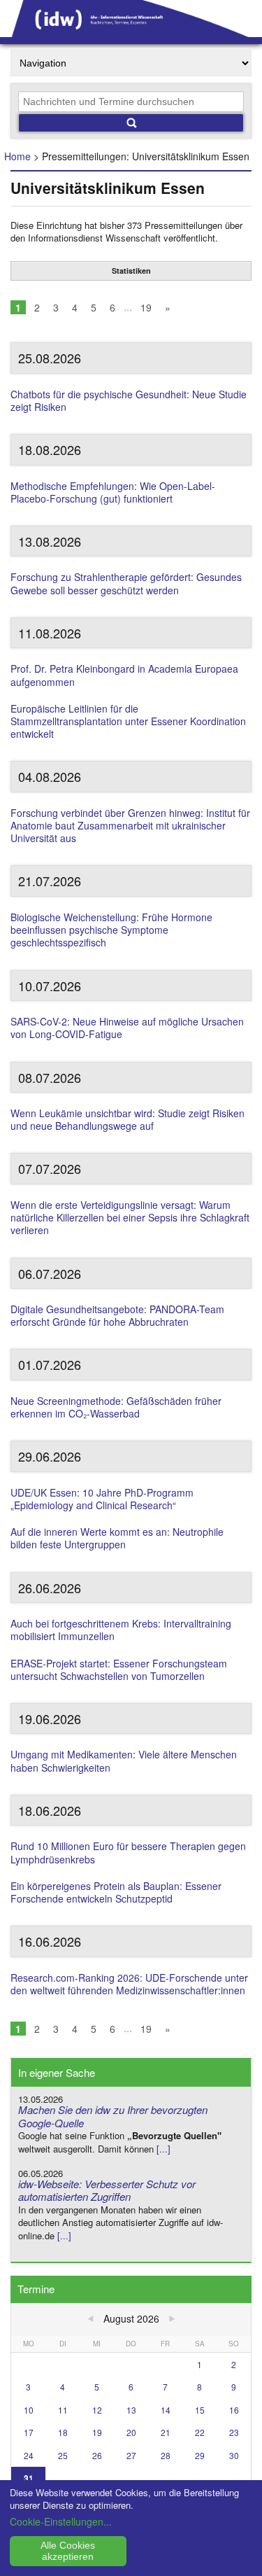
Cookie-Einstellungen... (61, 2521)
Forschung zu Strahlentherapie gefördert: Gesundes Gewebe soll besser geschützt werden (126, 583)
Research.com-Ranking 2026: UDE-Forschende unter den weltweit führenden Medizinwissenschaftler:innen (129, 1984)
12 (97, 2410)
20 (131, 2432)
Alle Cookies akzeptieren (68, 2551)
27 (131, 2455)
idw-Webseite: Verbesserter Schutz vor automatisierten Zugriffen (107, 2190)
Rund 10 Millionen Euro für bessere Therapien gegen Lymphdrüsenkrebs (128, 1852)
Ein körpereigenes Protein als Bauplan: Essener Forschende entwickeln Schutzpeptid (116, 1892)
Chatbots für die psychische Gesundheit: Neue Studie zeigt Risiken (129, 400)
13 (131, 2410)
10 (29, 2410)
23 (234, 2432)
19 (146, 307)
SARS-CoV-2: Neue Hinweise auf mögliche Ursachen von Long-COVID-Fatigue (127, 1028)
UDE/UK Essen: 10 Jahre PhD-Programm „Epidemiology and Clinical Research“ (102, 1499)
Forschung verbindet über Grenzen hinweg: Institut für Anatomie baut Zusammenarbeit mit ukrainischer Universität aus (130, 825)
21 (166, 2432)
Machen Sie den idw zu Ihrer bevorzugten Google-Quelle (113, 2116)
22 (200, 2432)
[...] (163, 2149)
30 (234, 2455)
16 (234, 2410)
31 (29, 2478)
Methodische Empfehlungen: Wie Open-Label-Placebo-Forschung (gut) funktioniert (113, 492)
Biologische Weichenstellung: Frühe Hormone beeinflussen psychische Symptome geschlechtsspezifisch (111, 930)
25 (63, 2455)
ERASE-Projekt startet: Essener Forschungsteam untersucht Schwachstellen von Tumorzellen (119, 1669)
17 (29, 2432)
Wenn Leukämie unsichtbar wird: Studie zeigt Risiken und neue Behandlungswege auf (128, 1119)
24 (29, 2455)
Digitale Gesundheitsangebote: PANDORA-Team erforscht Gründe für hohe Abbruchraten (117, 1315)
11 (63, 2410)
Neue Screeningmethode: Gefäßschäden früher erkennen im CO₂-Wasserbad (116, 1407)
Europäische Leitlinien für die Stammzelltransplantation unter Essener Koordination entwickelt (128, 721)
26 (97, 2455)
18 (63, 2432)
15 (200, 2410)
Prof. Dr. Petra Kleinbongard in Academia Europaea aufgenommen (124, 675)
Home (17, 156)
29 (200, 2455)
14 (166, 2410)
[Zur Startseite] (131, 32)
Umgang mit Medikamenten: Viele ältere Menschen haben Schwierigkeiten (124, 1760)
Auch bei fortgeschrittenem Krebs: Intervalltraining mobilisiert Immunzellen (121, 1630)
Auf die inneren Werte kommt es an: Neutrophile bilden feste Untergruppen (117, 1538)
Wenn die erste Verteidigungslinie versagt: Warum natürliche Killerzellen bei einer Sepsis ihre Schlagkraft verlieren (130, 1217)
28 (166, 2455)
